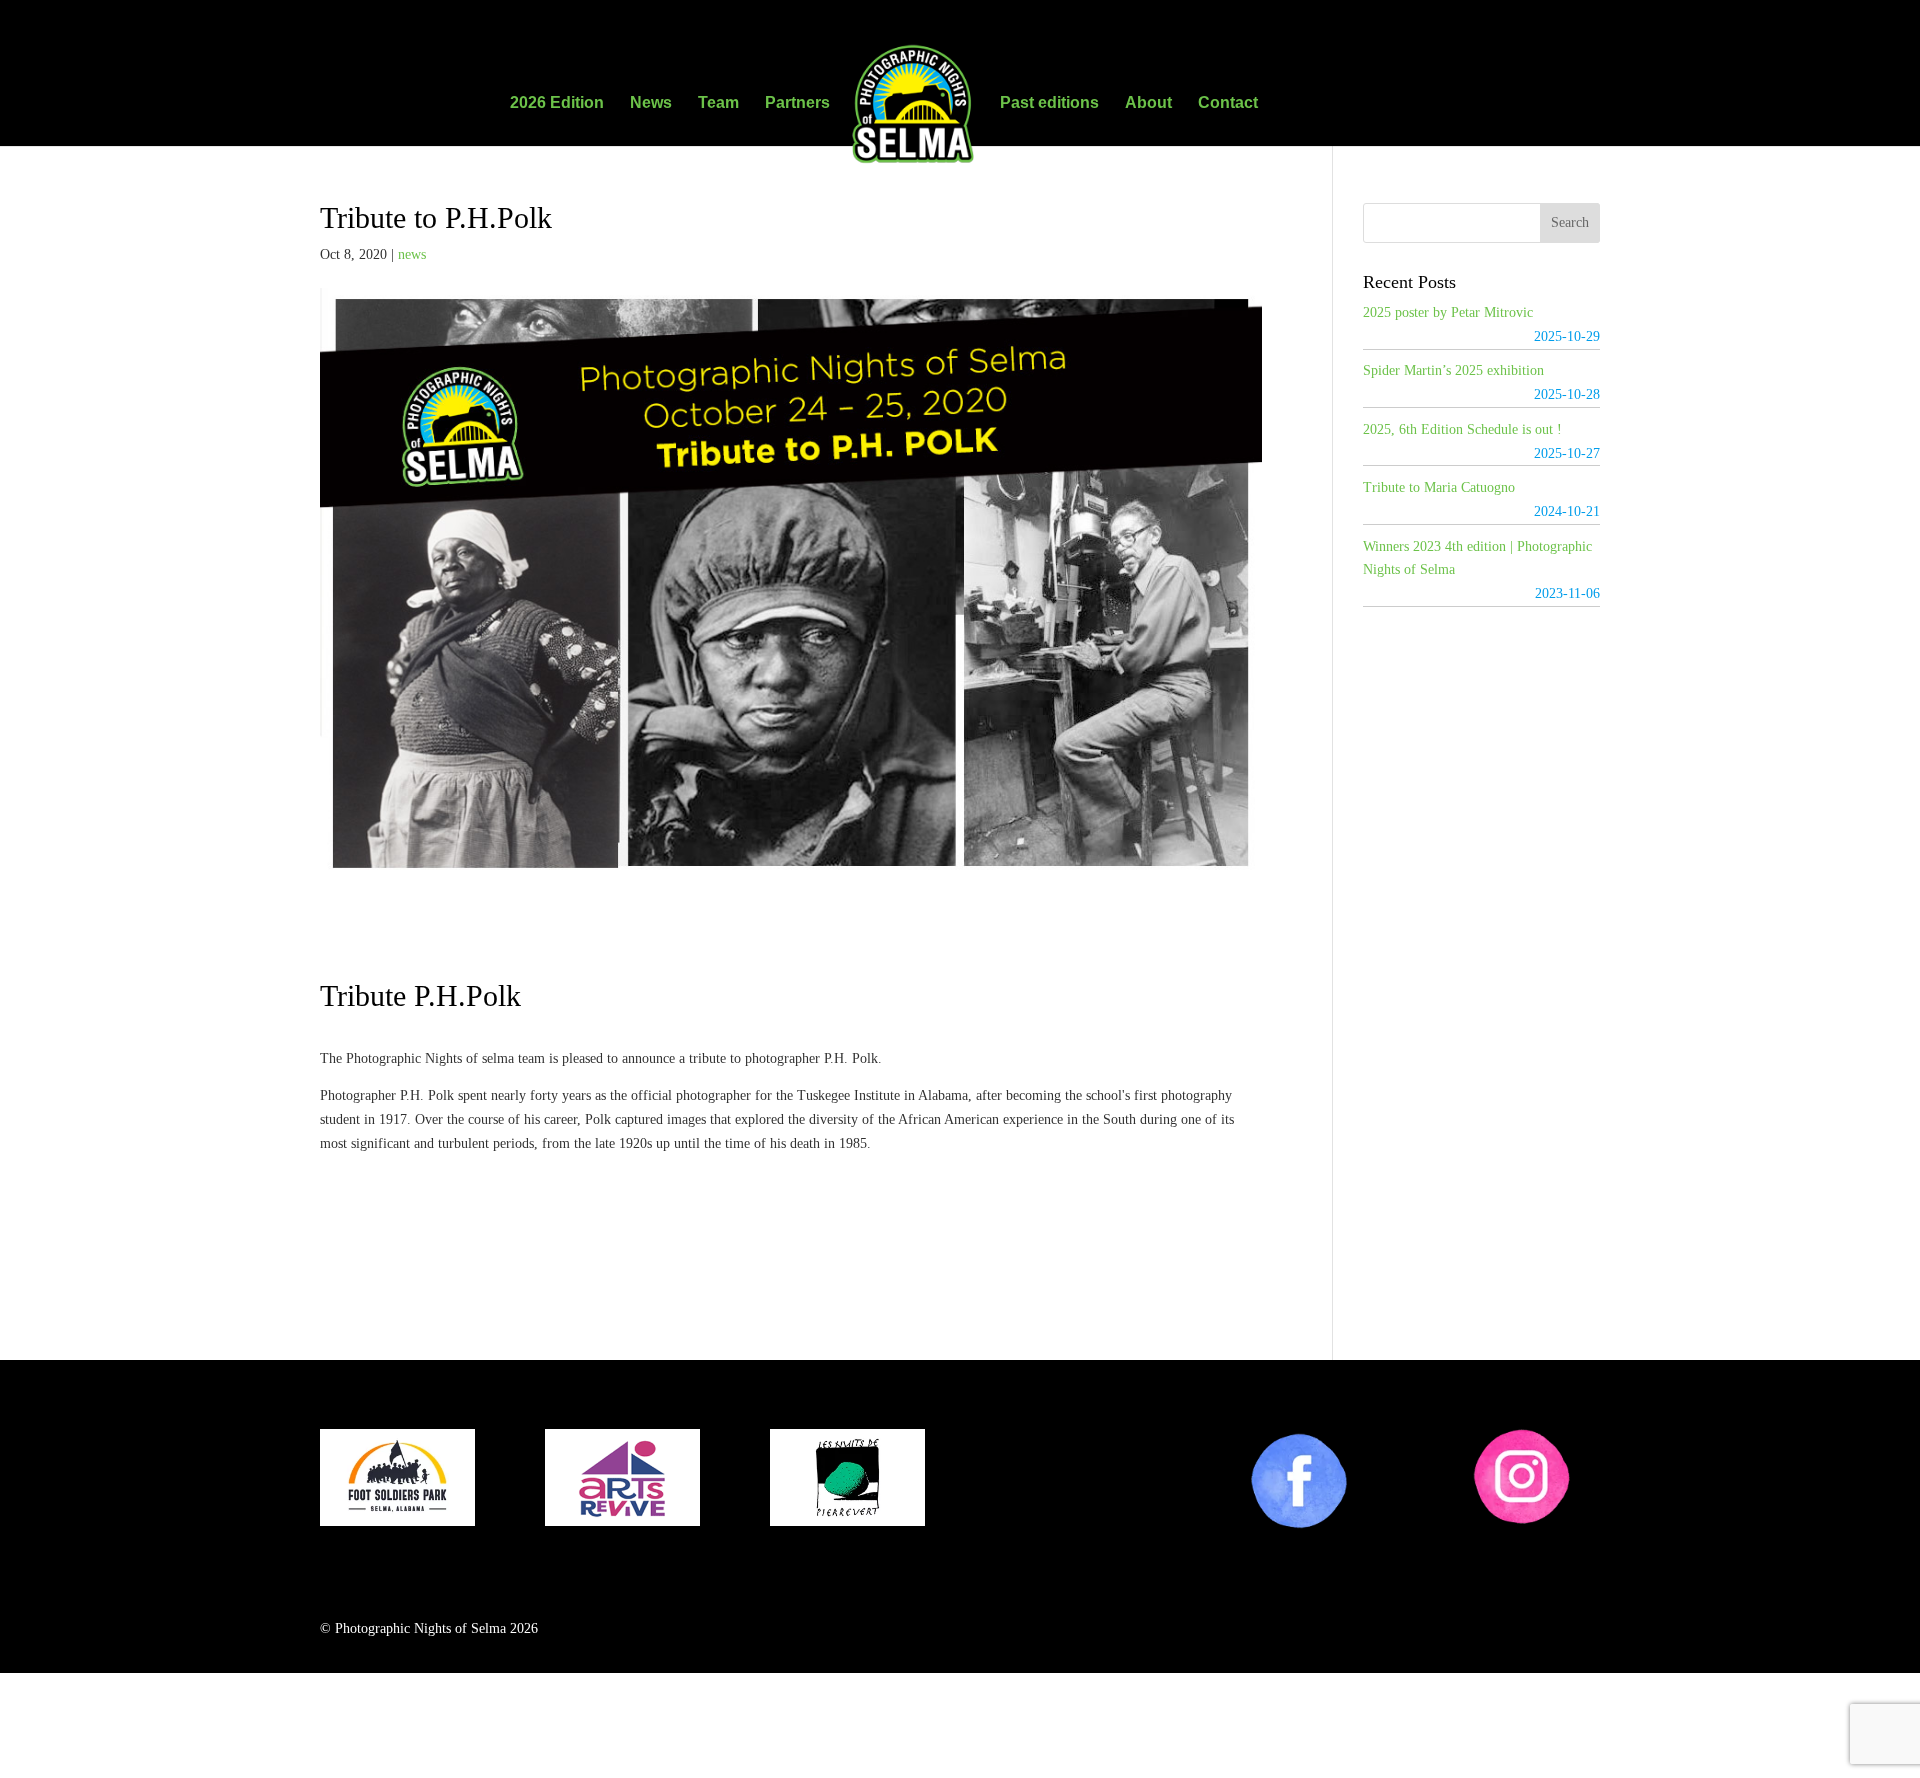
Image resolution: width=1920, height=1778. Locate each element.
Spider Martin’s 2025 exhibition (1453, 370)
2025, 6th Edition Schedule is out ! (1462, 429)
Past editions (1049, 103)
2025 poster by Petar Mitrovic (1448, 312)
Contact (1228, 103)
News (651, 103)
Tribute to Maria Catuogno (1439, 487)
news (412, 254)
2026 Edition (557, 103)
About (1148, 103)
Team (718, 103)
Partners (797, 103)
